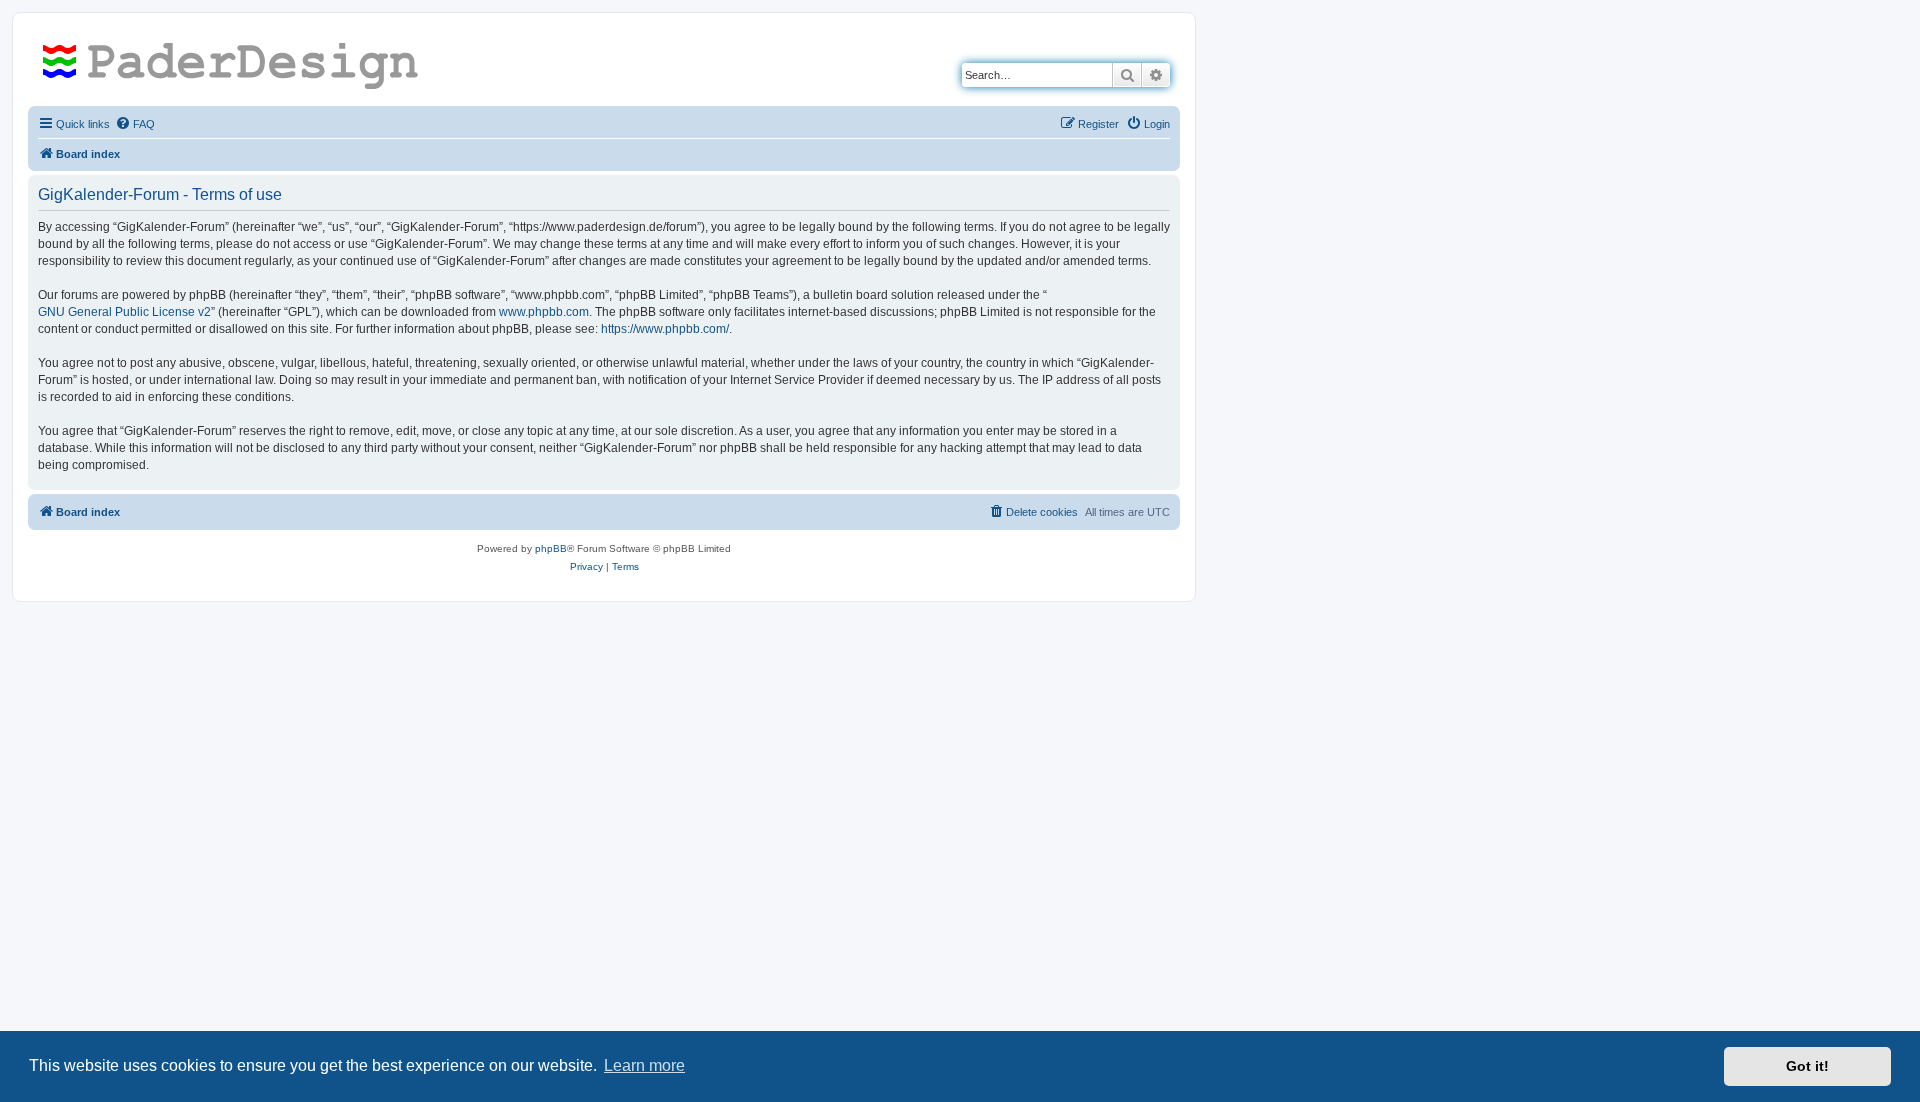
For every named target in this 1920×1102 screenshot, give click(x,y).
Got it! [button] (1807, 1066)
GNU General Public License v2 (124, 312)
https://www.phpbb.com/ (665, 329)
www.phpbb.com (544, 312)
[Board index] (238, 65)
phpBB (551, 548)
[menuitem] (135, 124)
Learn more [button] (644, 1065)
